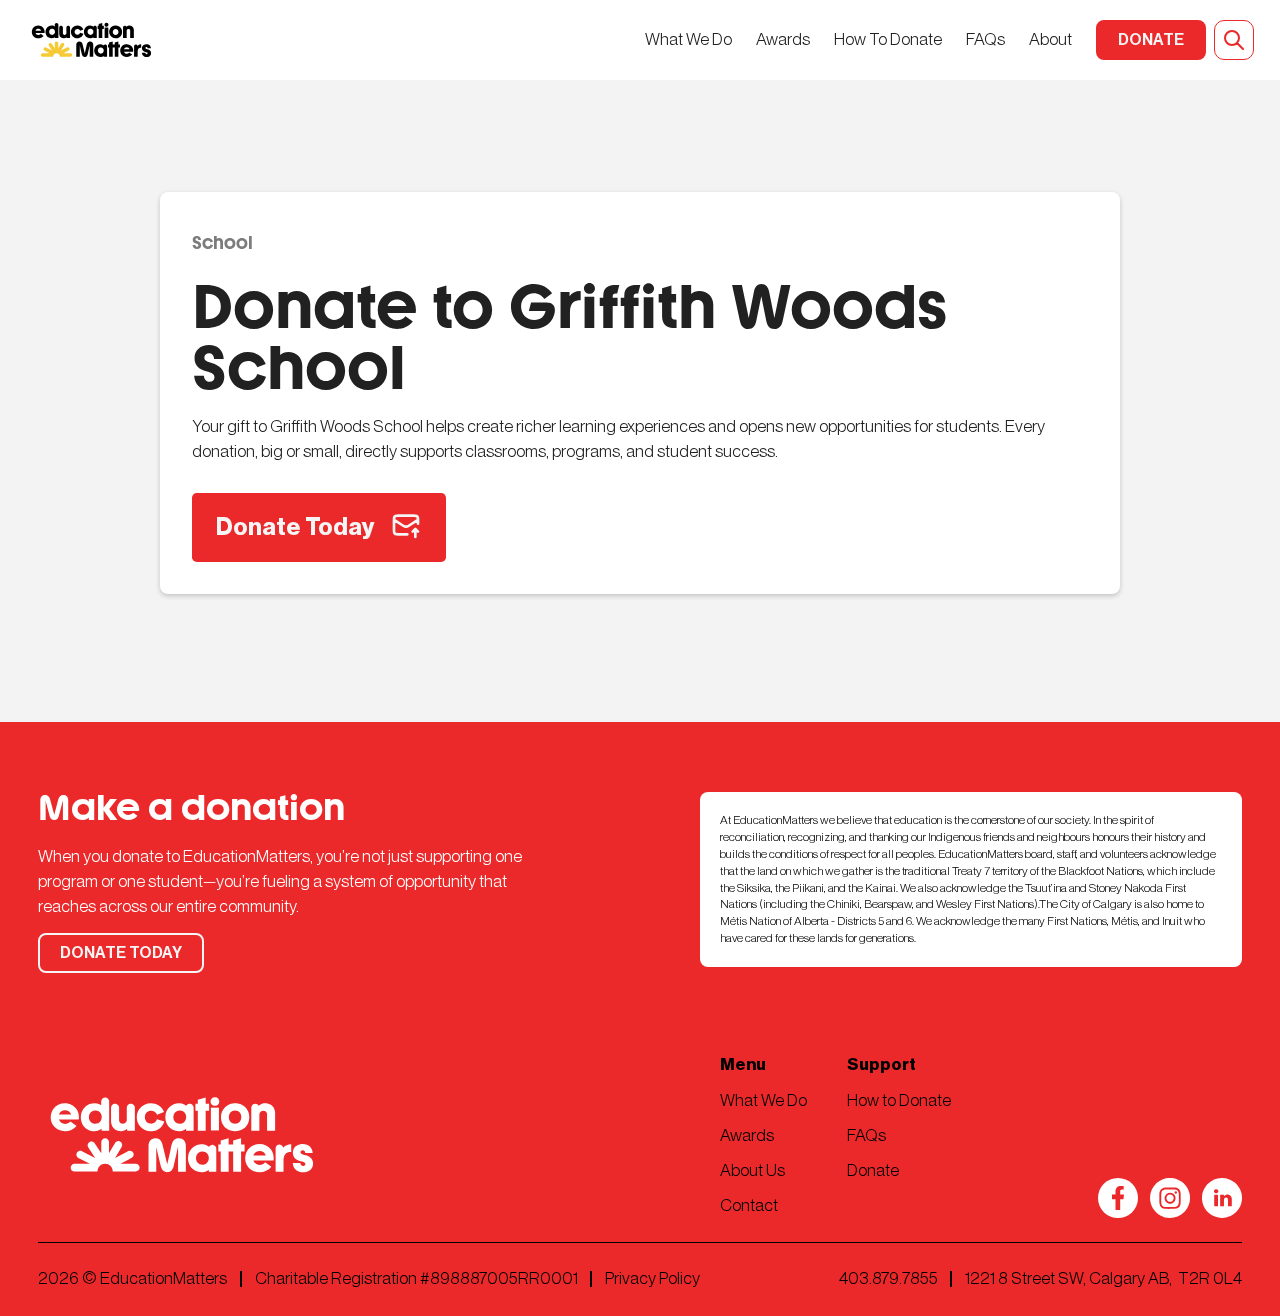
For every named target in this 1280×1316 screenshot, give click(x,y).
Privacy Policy (652, 1278)
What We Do (688, 39)
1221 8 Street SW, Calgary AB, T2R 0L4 (1103, 1278)
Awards (783, 39)
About (1050, 39)
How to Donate (899, 1100)
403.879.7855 (888, 1278)
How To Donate (888, 39)
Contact (749, 1205)
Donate (873, 1170)
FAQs (985, 39)
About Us (752, 1170)
